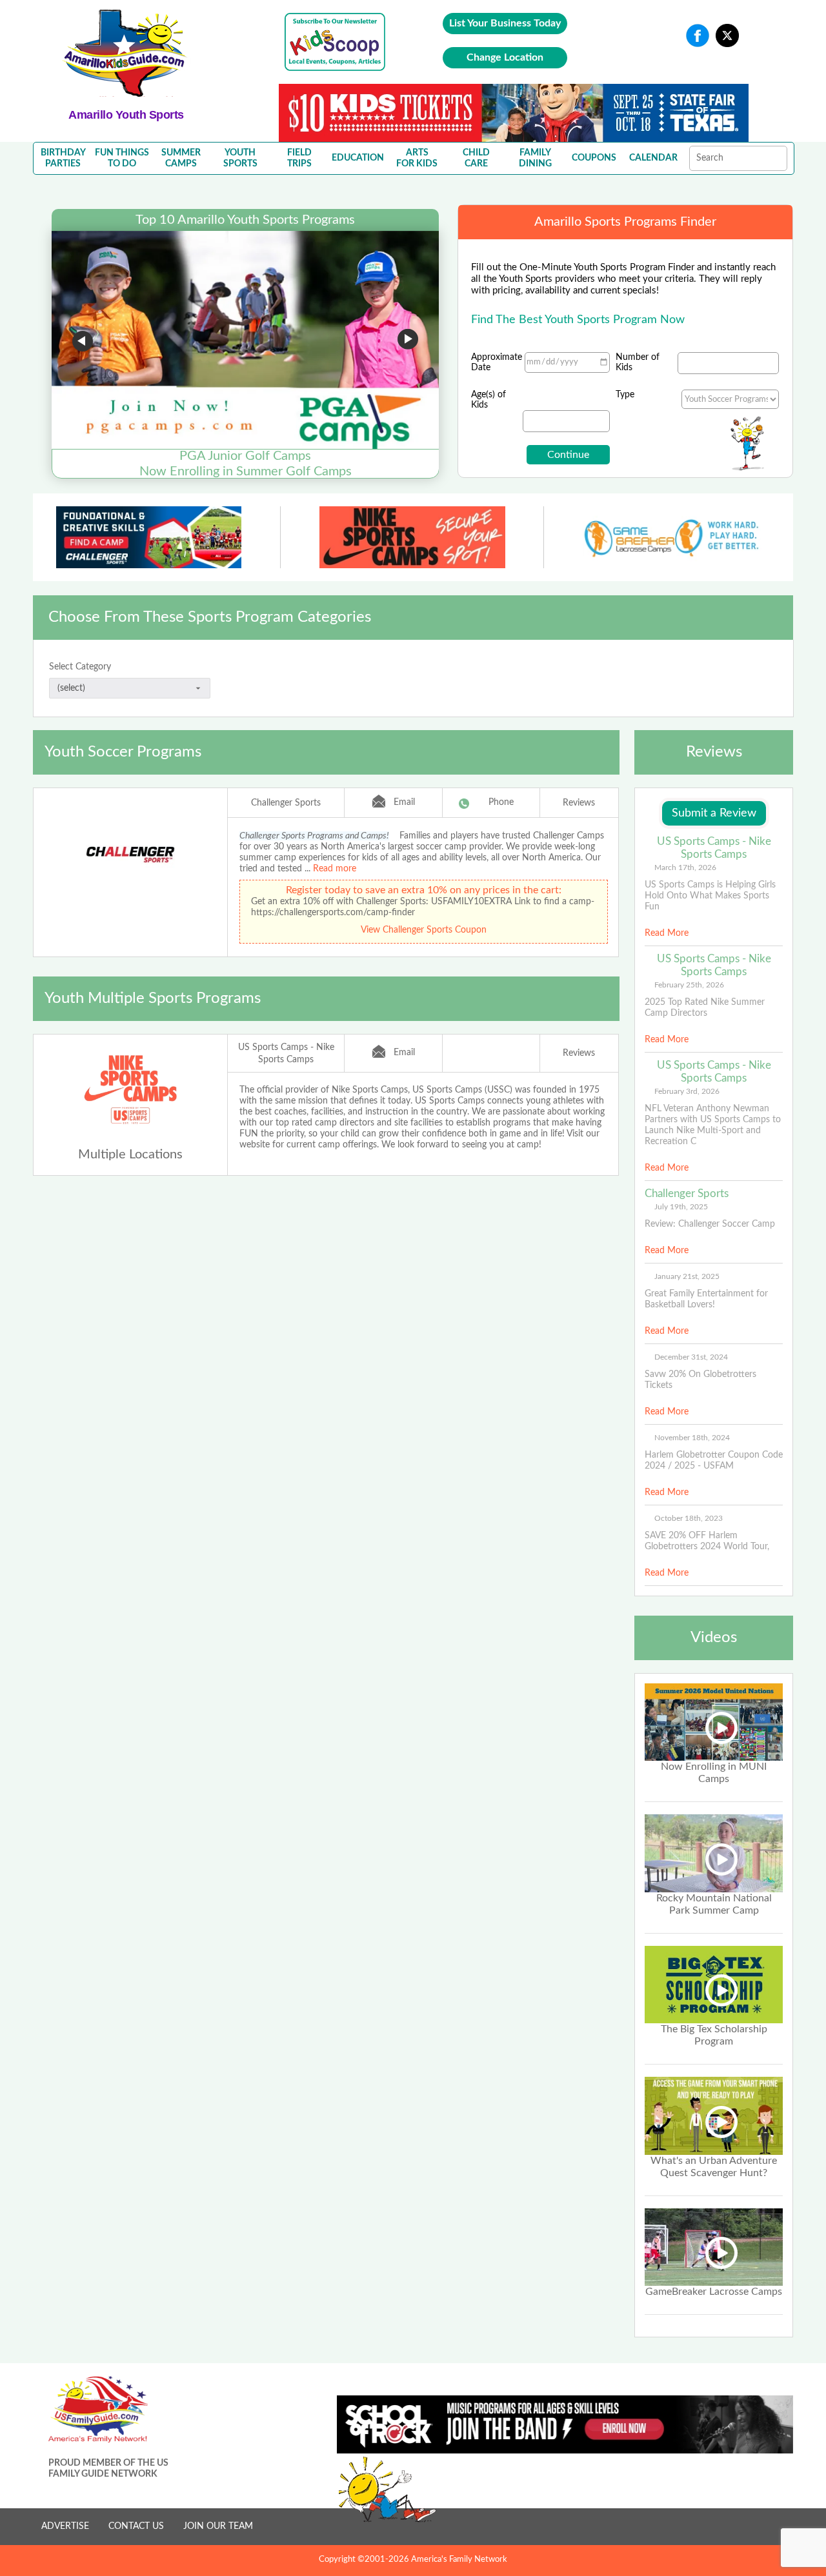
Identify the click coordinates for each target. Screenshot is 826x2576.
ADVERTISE (65, 2526)
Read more (335, 869)
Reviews (579, 803)
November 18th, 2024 (692, 1438)
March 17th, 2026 (685, 867)
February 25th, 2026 (689, 985)
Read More (667, 933)
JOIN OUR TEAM (218, 2526)
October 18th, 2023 (689, 1518)
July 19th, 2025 (681, 1207)
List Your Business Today (505, 23)
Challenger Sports (286, 803)
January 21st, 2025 (687, 1276)
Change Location (505, 57)
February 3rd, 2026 (687, 1091)
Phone (501, 802)
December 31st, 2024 (691, 1357)
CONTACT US (136, 2526)
